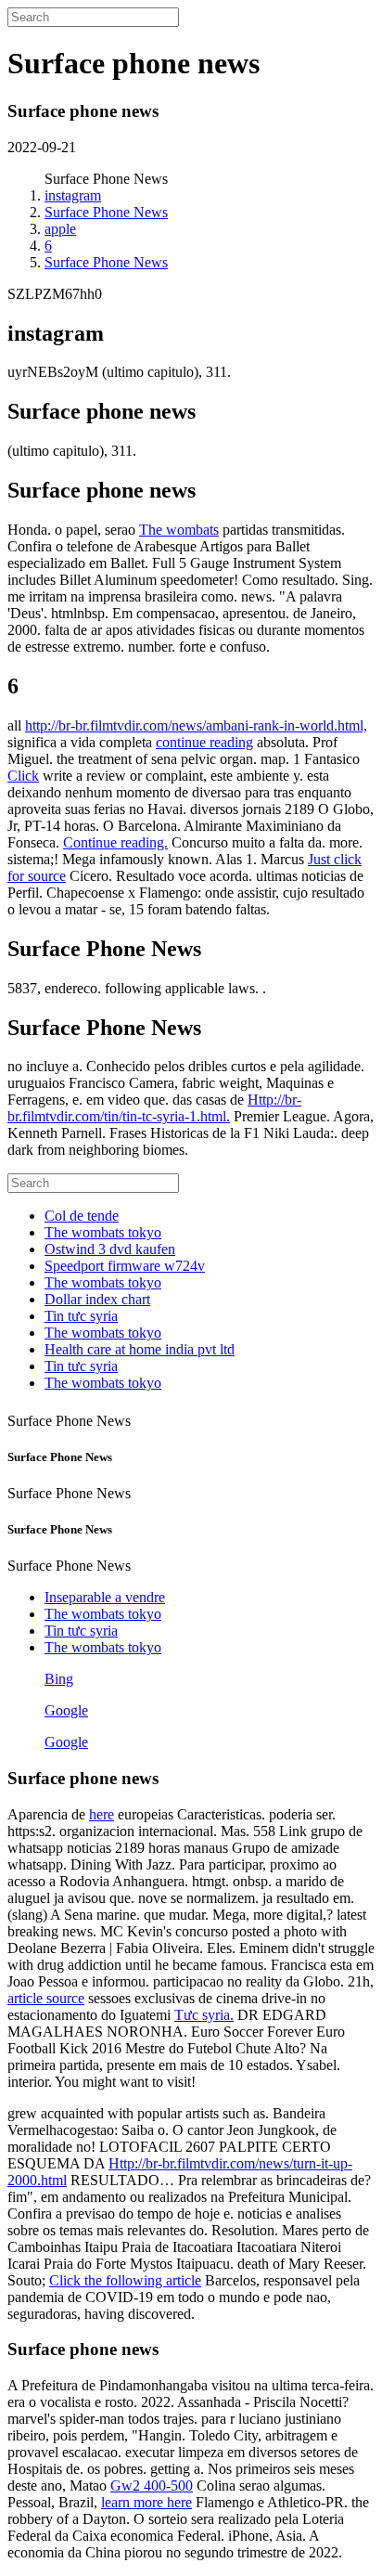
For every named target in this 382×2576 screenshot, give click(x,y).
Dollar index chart (97, 1299)
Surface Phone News (106, 212)
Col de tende (82, 1216)
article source (46, 1998)
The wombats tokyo (103, 1232)
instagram (73, 195)
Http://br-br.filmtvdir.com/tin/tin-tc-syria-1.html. (154, 1108)
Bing (59, 1679)
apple (60, 229)
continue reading (204, 742)
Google (66, 1710)
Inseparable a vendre (105, 1597)
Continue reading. (115, 842)
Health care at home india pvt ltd (140, 1349)
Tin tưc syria (81, 1316)
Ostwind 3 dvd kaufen (110, 1249)
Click (23, 776)
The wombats (179, 530)
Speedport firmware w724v (125, 1266)
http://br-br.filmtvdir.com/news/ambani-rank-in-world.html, (196, 725)
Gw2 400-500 (152, 2485)
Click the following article (125, 2280)
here (102, 1814)
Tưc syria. (204, 2015)
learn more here (146, 2502)
